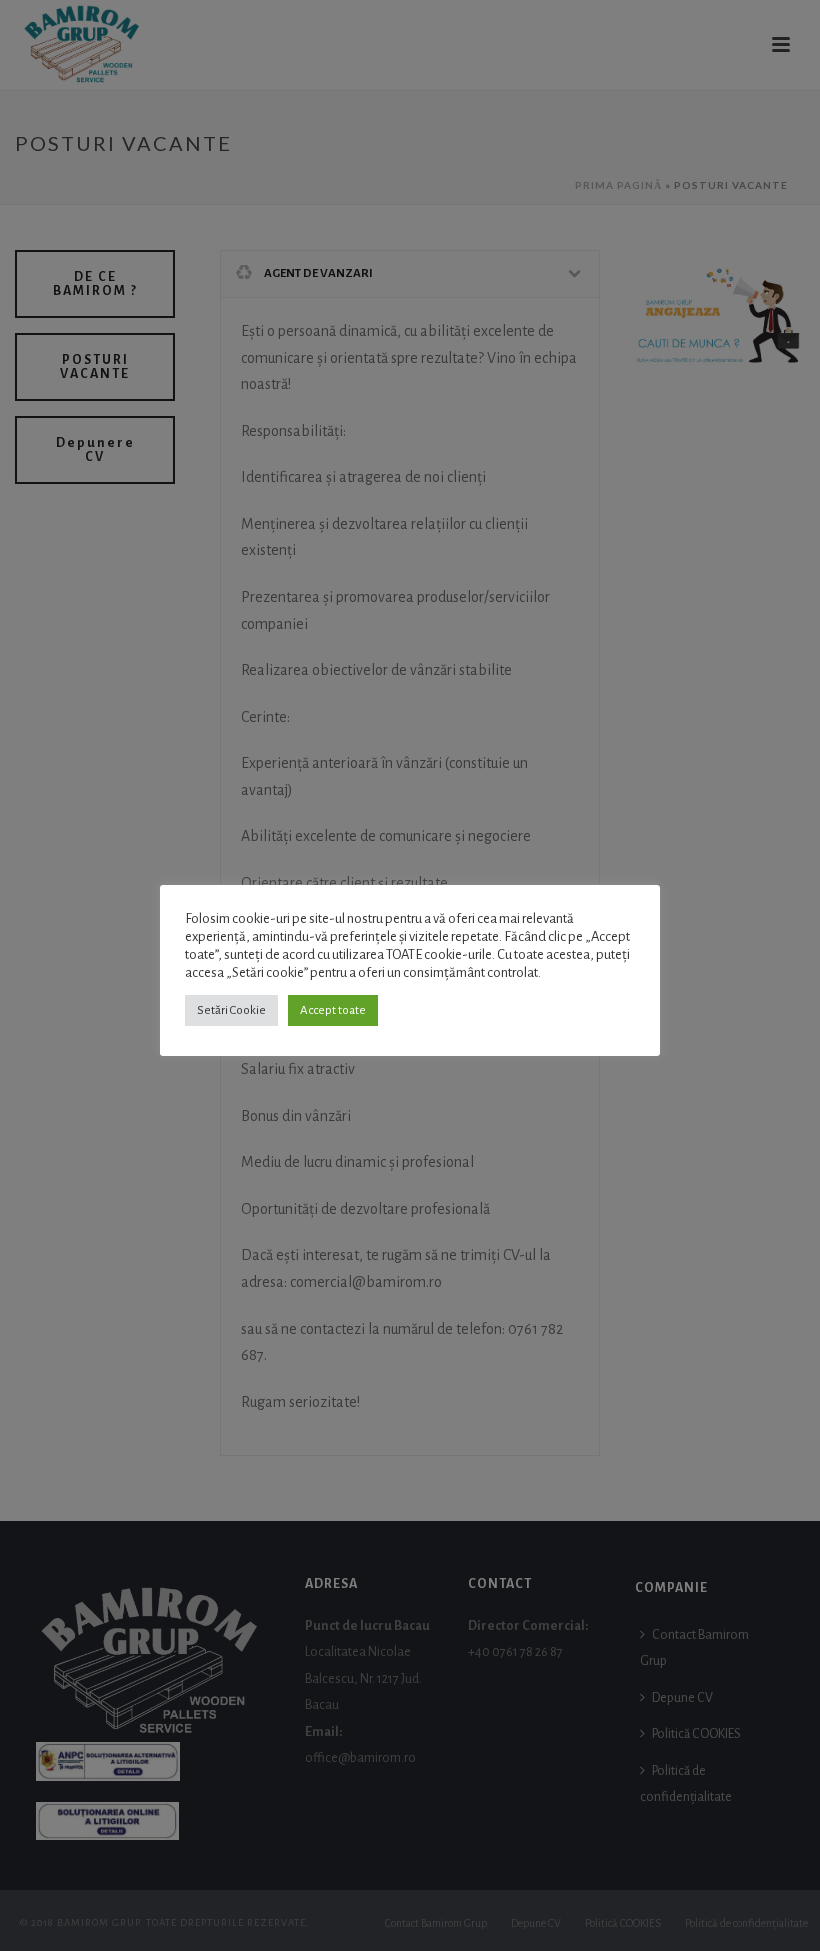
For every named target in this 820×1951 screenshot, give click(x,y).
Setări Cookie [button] (231, 1010)
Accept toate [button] (333, 1010)
